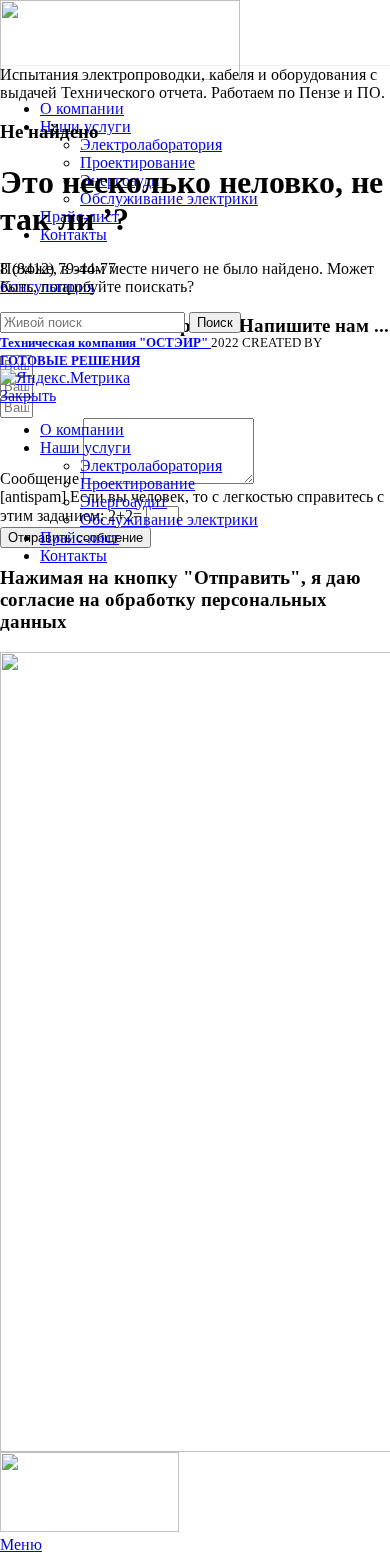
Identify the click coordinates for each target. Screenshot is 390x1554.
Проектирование (137, 162)
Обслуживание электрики (169, 519)
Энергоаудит (123, 501)
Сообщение (41, 478)
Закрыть (28, 395)
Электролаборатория (151, 144)
